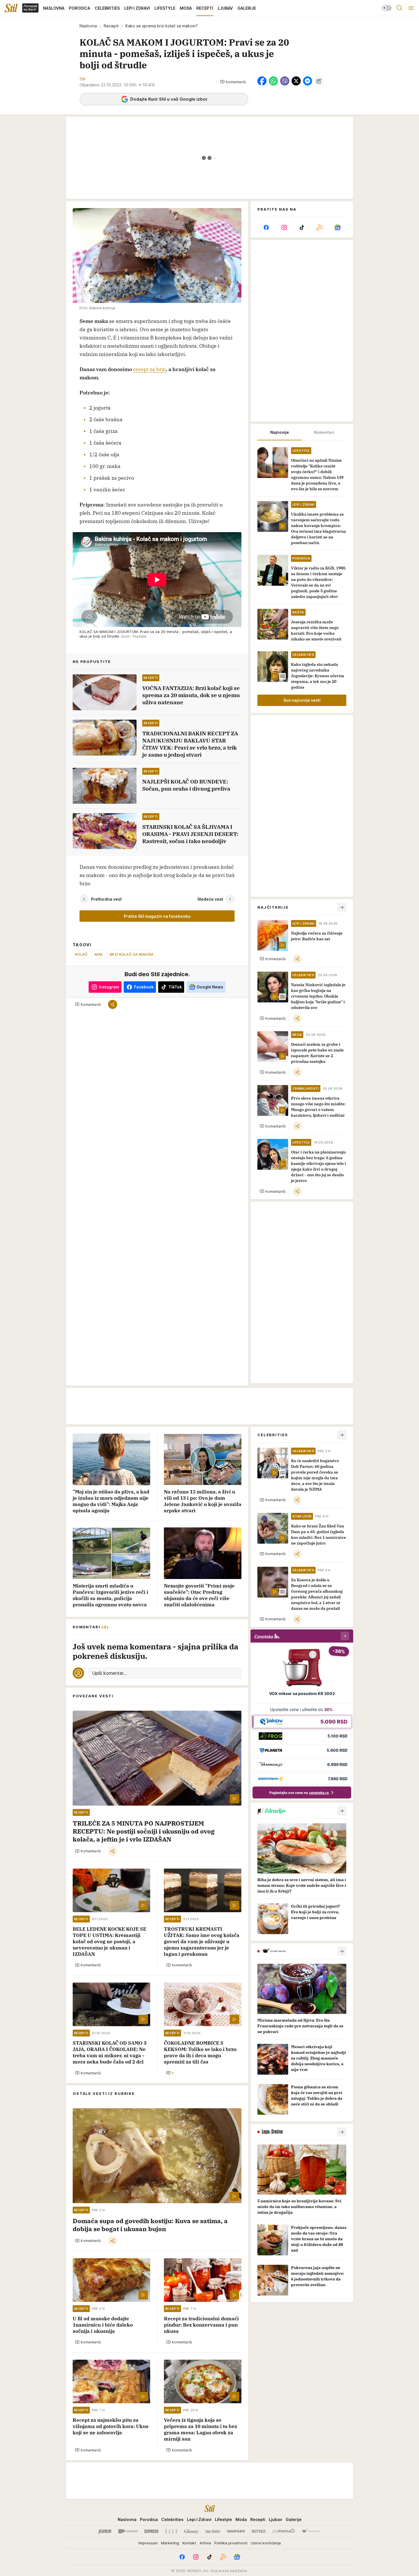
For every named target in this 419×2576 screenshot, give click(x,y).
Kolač (81, 954)
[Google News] (337, 227)
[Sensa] (259, 2531)
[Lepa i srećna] (213, 2531)
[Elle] (171, 2531)
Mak (99, 954)
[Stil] (11, 8)
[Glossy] (191, 2531)
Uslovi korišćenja (266, 2543)
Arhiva (205, 2543)
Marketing (170, 2543)
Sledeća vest (210, 899)
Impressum (148, 2543)
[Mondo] (128, 2531)
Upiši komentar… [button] (109, 1673)
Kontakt (189, 2543)
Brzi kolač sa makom (131, 954)
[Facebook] (266, 227)
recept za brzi (150, 369)
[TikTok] (302, 227)
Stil (82, 79)
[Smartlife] (236, 2531)
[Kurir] (105, 2531)
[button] (233, 82)
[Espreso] (151, 2531)
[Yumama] (284, 2531)
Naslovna (88, 26)
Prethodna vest (106, 899)
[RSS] (320, 227)
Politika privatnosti (231, 2543)
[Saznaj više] (342, 1811)
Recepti (111, 26)
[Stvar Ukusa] (311, 2531)
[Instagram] (284, 227)
